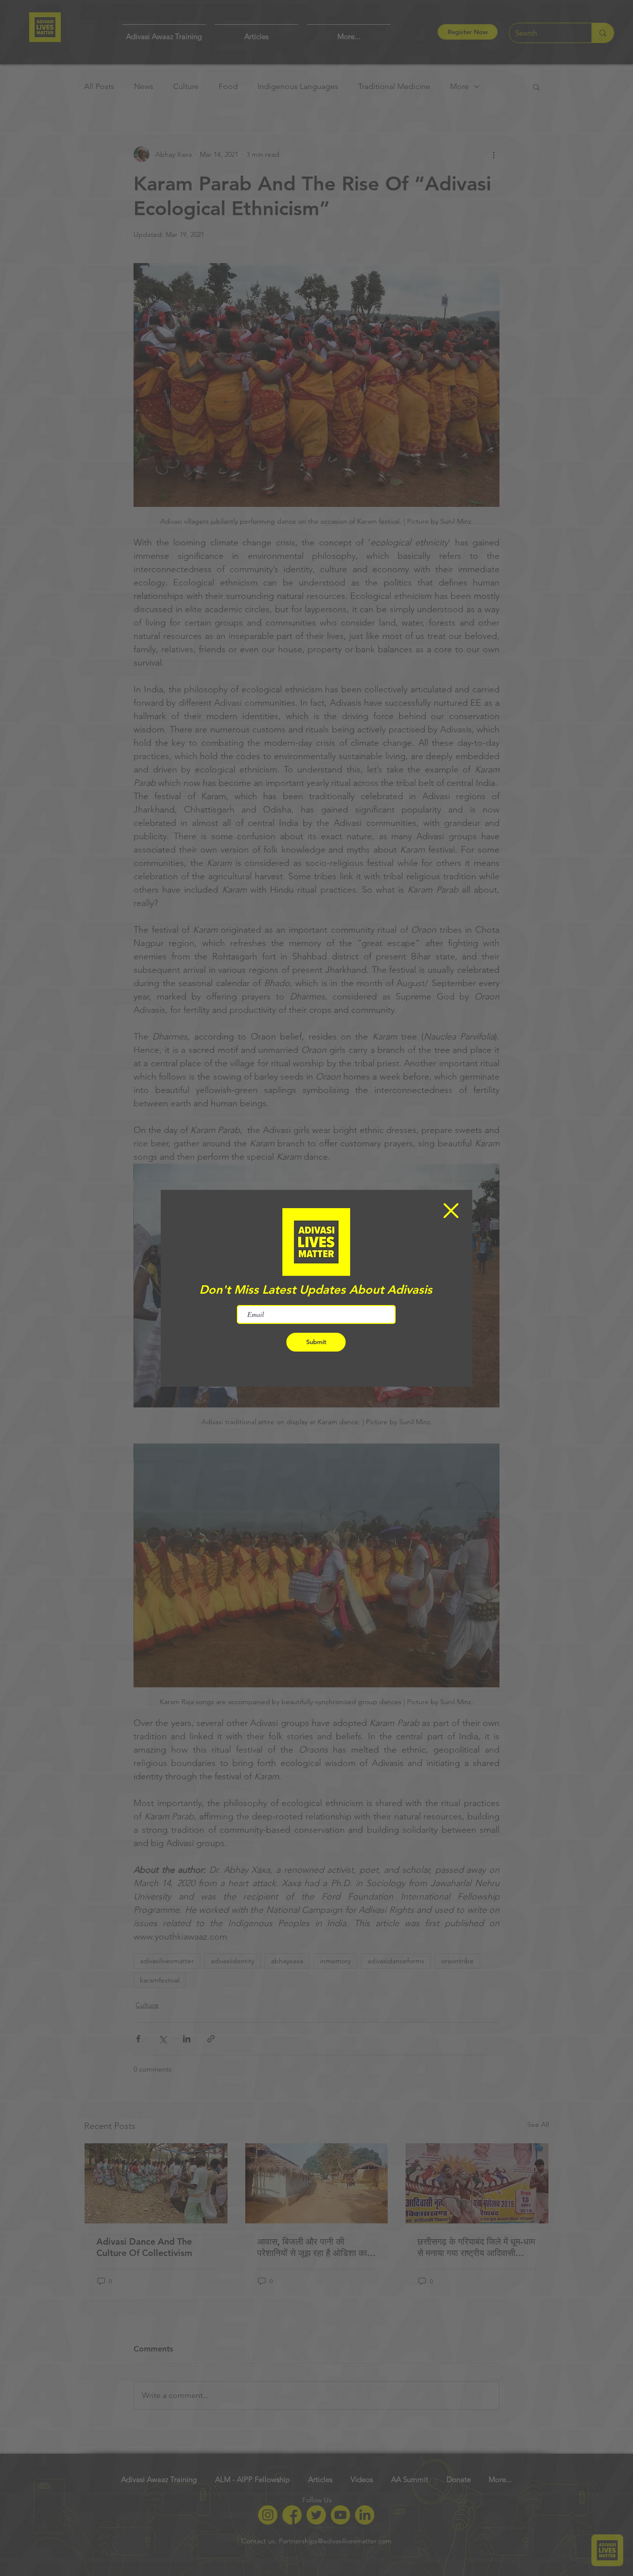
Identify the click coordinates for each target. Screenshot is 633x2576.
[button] (451, 1211)
